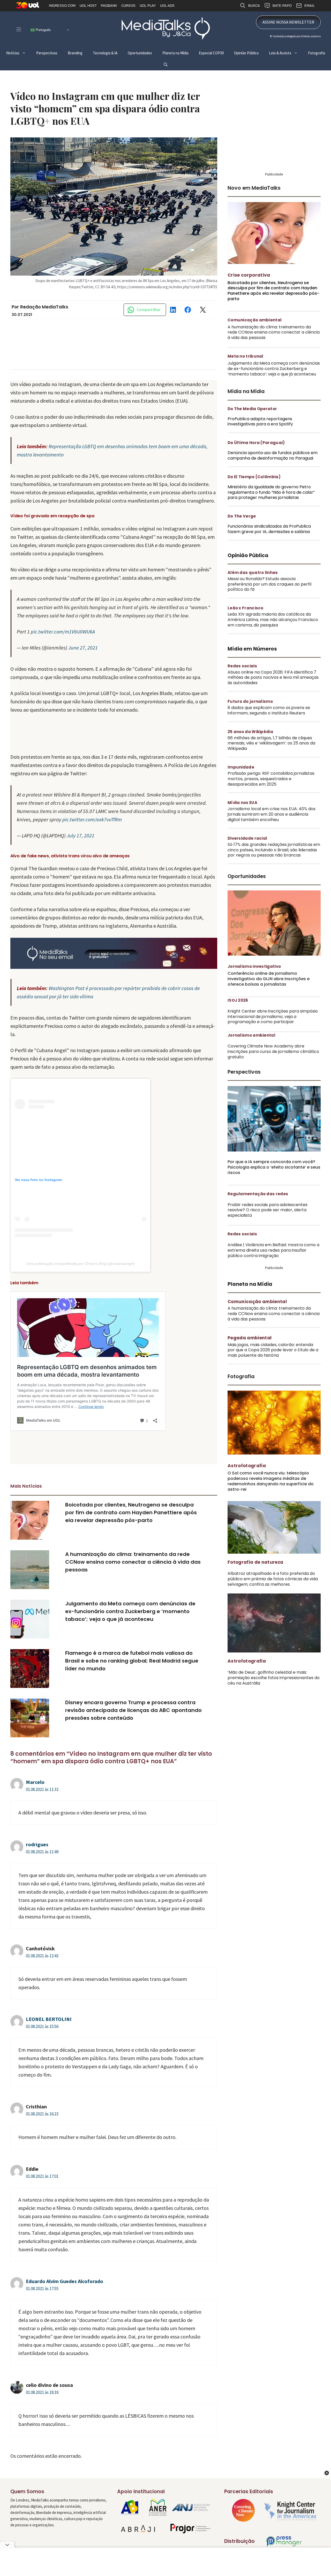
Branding (75, 53)
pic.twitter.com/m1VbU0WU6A (63, 632)
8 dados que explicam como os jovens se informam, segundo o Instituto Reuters (269, 710)
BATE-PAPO (282, 6)
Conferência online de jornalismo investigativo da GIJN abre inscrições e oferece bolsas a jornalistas (269, 979)
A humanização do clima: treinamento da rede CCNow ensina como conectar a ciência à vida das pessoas (133, 1562)
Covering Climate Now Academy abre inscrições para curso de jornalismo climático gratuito (273, 1051)
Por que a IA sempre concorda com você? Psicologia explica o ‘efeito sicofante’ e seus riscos (274, 1167)
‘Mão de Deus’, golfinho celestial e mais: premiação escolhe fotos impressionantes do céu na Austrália (274, 1678)
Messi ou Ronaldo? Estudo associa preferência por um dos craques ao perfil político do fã (269, 584)
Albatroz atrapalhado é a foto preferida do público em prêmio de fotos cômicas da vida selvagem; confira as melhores (273, 1579)
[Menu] (19, 29)
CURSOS (128, 6)
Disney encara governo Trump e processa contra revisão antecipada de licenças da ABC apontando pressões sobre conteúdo (133, 1710)
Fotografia (317, 53)
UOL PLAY (148, 6)
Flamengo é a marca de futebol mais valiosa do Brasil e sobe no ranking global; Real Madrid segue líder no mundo (132, 1661)
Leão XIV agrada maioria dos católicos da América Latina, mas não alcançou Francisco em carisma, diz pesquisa (273, 620)
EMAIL (310, 6)
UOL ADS (167, 6)
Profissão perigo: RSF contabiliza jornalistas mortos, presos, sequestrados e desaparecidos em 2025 (271, 779)
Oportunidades (140, 53)
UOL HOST (88, 6)
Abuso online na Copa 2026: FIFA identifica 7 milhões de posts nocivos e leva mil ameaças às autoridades (273, 678)
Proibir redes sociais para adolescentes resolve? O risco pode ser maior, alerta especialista (268, 1210)
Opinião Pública (246, 53)
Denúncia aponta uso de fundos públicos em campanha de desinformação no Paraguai (273, 455)
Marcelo (35, 1782)
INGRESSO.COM (62, 6)
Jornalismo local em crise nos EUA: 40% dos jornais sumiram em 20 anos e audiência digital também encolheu (272, 814)
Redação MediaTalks (44, 307)
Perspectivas (47, 53)
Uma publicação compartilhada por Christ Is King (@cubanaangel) (81, 1264)
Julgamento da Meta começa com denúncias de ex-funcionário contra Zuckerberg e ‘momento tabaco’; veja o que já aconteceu (130, 1611)
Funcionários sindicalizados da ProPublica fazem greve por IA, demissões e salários (269, 529)
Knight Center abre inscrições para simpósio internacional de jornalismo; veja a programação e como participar (273, 1017)
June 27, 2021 (83, 648)
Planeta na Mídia (175, 53)
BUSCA (254, 6)
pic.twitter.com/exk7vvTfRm (92, 819)
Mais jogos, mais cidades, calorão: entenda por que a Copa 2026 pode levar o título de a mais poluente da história (273, 1350)
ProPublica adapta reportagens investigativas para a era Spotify (260, 422)
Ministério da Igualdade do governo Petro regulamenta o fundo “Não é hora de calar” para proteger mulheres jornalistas (271, 492)
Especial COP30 (211, 53)
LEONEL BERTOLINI (49, 2019)
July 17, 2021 (81, 835)
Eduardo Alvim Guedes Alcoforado (65, 2281)
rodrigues (37, 1844)
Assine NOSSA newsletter (288, 22)
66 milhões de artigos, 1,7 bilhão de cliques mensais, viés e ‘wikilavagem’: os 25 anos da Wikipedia (271, 743)
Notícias (13, 53)
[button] (166, 65)
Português (43, 30)
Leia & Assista (280, 53)
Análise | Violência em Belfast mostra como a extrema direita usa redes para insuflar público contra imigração (273, 1250)
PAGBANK (109, 6)
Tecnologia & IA (105, 53)
